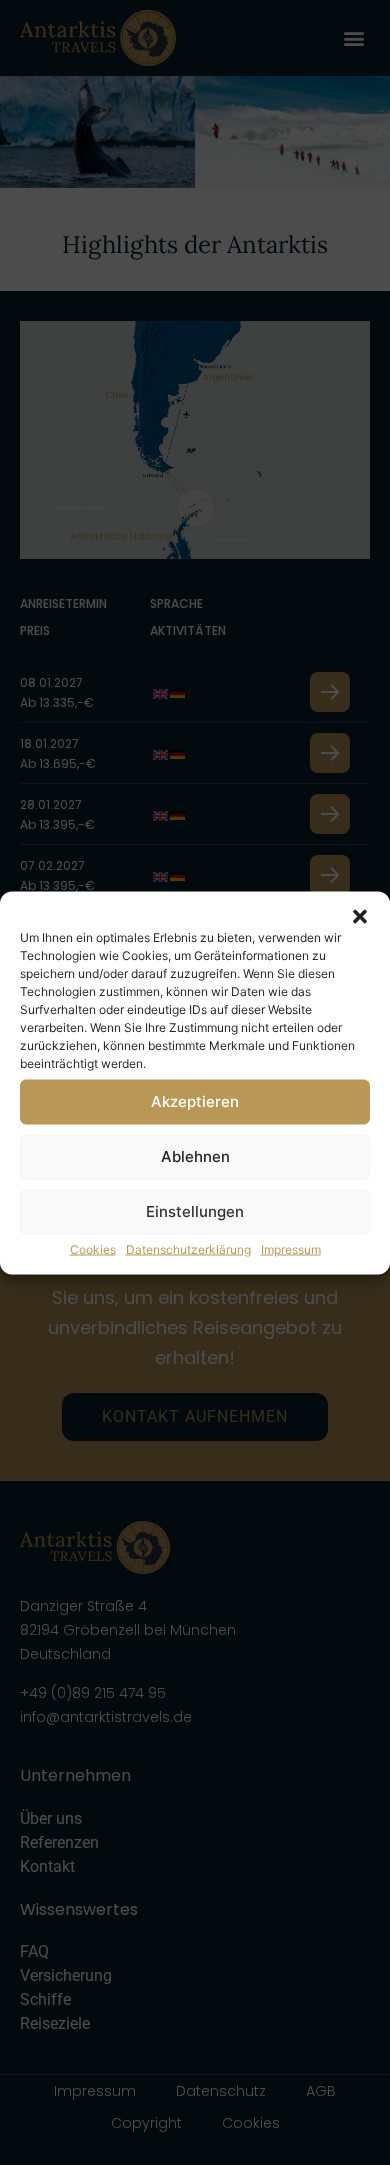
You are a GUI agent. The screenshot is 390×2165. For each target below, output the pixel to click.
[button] (360, 916)
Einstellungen (195, 1211)
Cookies (93, 1248)
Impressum (291, 1248)
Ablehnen (195, 1156)
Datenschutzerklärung (188, 1248)
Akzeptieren (195, 1101)
